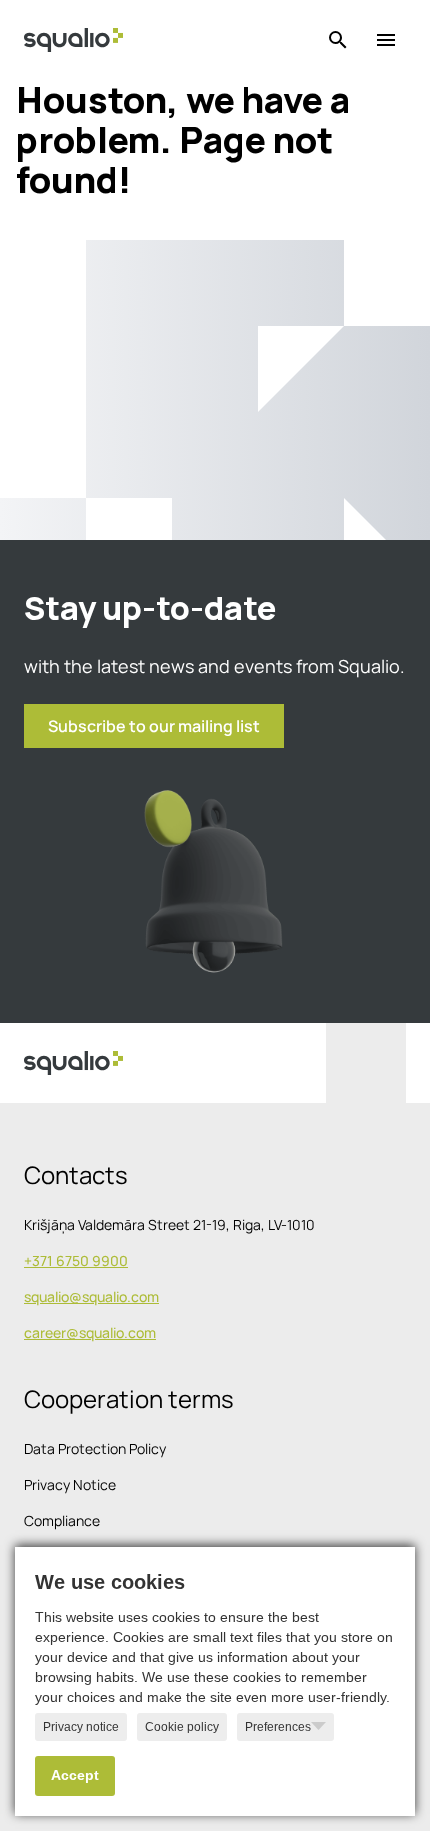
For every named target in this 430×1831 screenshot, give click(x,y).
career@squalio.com (90, 1332)
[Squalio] (73, 40)
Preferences (278, 1727)
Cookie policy (182, 1727)
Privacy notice (81, 1727)
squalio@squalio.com (91, 1296)
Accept (75, 1775)
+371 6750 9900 (76, 1260)
